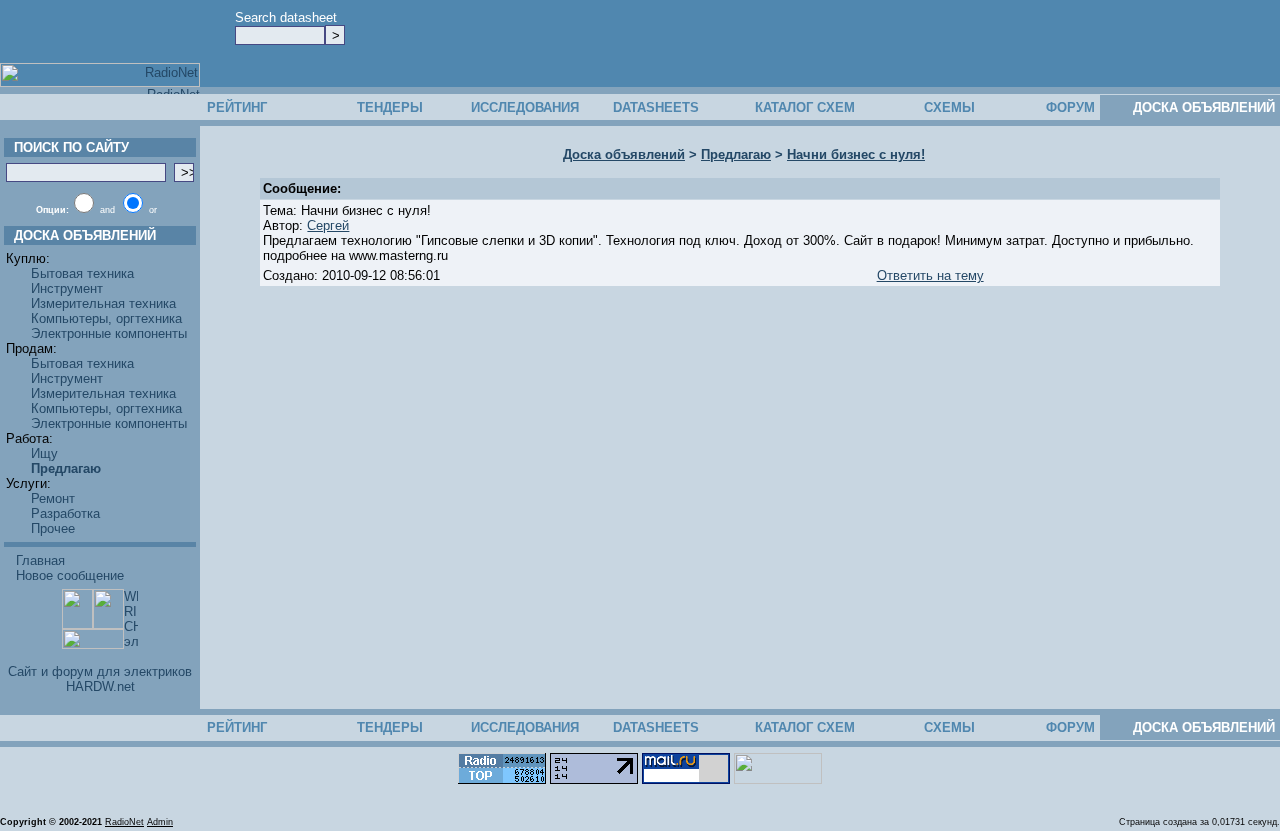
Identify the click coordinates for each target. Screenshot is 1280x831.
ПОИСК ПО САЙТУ (67, 147)
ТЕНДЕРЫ (390, 107)
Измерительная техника (103, 303)
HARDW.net (100, 686)
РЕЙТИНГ (237, 107)
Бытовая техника (82, 273)
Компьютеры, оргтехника (106, 318)
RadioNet (124, 822)
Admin (160, 822)
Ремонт (53, 498)
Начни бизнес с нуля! (856, 154)
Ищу (44, 453)
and (107, 210)
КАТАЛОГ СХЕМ (805, 107)
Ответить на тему (930, 275)
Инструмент (67, 288)
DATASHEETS (656, 107)
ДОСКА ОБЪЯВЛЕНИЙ (1204, 107)
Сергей (328, 225)
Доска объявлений (624, 154)
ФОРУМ (1070, 107)
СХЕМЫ (949, 107)
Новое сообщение (70, 575)
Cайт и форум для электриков (100, 671)
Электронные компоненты (109, 333)
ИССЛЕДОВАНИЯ (525, 107)
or (153, 210)
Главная (40, 560)
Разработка (65, 513)
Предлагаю (736, 154)
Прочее (53, 528)
